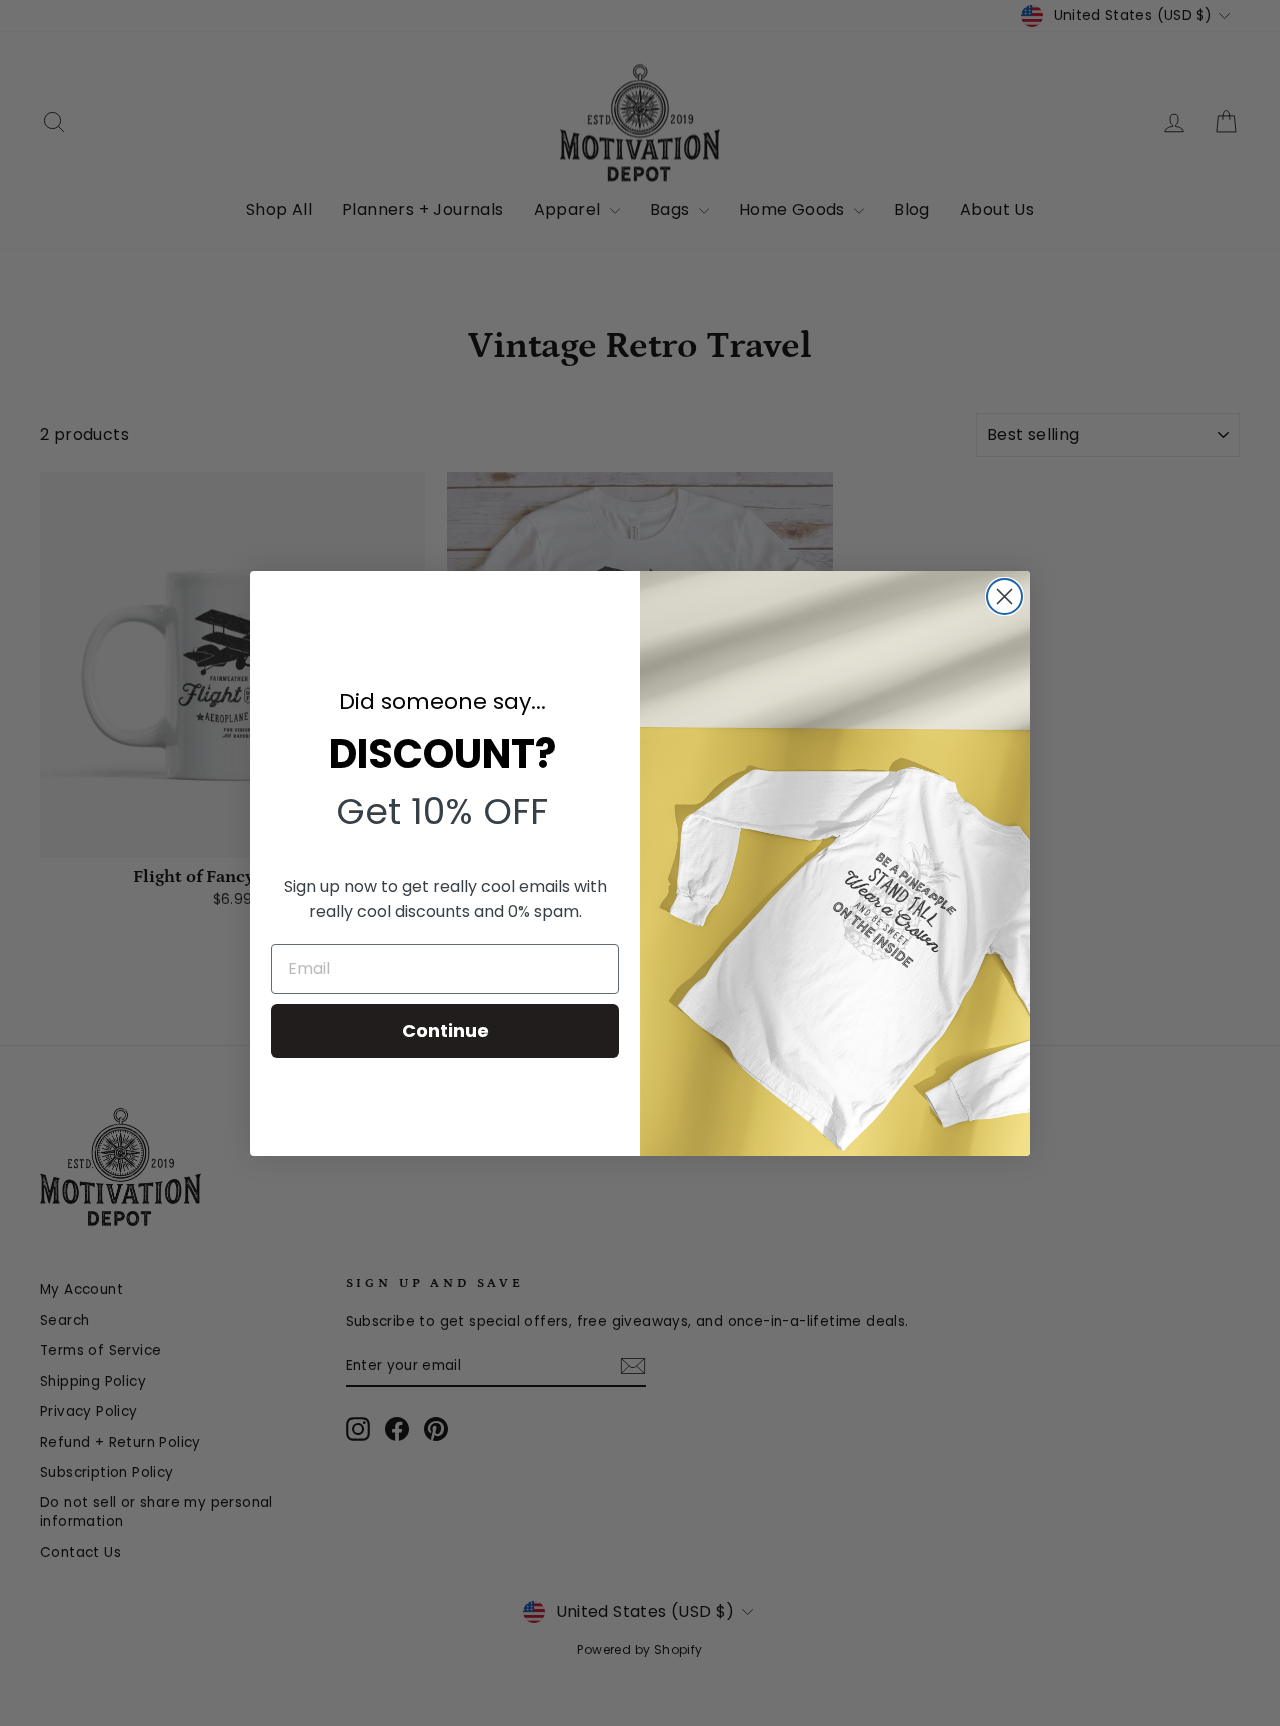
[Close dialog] (1004, 596)
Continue (445, 1030)
